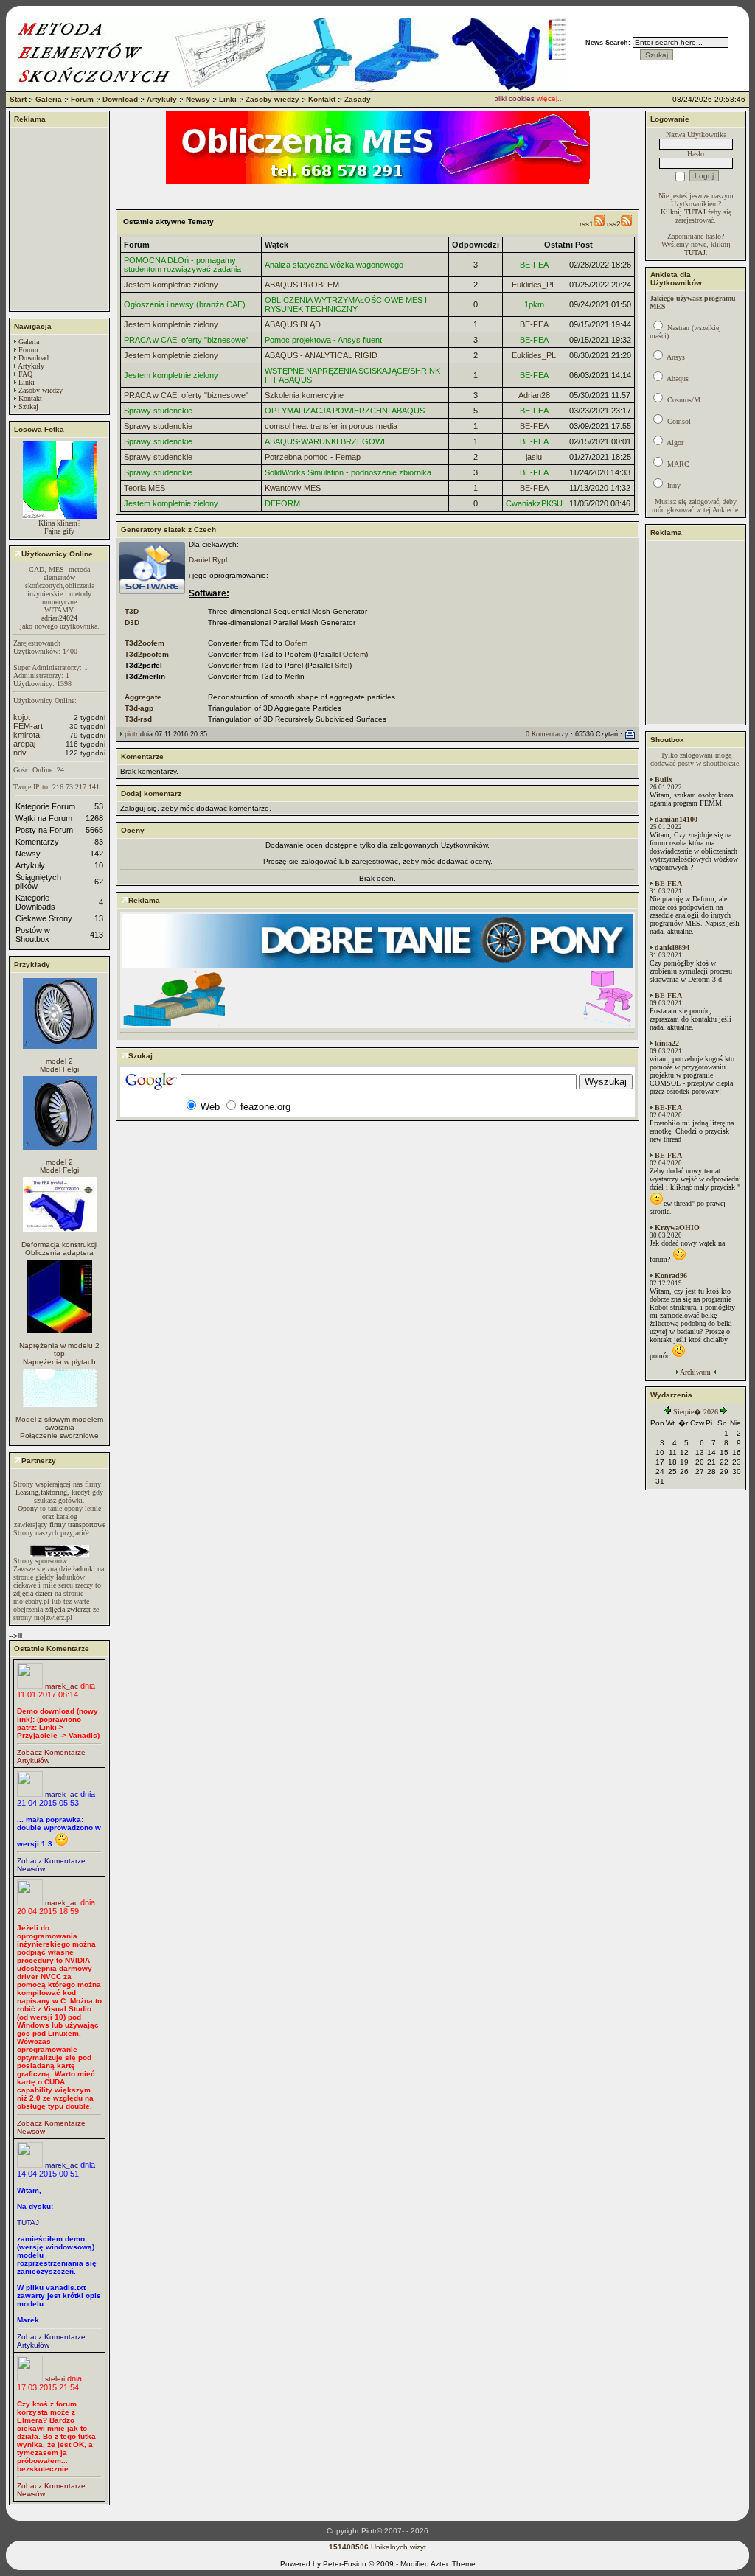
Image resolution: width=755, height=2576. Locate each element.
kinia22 (667, 1043)
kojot (22, 717)
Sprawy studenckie (158, 411)
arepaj (24, 744)
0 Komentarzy (547, 734)
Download (120, 99)
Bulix (664, 779)
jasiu (534, 457)
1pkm (534, 304)
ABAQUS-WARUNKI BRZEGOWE (326, 441)
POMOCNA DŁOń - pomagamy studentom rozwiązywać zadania (182, 265)
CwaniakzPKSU (534, 503)
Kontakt (322, 99)
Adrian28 (534, 395)
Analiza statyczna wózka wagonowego (334, 265)
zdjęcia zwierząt (68, 1609)
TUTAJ (28, 2223)
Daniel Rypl (208, 560)
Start (18, 99)
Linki (228, 99)
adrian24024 (59, 618)
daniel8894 (672, 947)
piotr (131, 734)
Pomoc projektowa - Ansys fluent (323, 340)
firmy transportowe (77, 1525)
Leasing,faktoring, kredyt (53, 1492)
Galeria (49, 99)
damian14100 (676, 819)
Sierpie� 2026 (696, 1412)
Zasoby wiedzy (272, 99)
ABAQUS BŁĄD (293, 324)
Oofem (296, 643)
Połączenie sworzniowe (59, 1435)
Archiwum (695, 1372)
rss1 (587, 224)
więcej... (538, 98)
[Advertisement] (60, 219)
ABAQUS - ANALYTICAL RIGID (321, 355)
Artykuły (162, 99)
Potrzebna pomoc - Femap (313, 457)
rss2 (614, 224)
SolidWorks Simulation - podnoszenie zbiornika (348, 472)
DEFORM (282, 503)
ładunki (84, 1569)
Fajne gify (59, 531)
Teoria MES (145, 488)
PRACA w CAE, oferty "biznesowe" (186, 340)
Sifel (342, 665)
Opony (28, 1508)
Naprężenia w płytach (59, 1362)
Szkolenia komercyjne (304, 395)
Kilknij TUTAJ (683, 212)
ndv (20, 753)
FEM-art (28, 726)
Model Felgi (59, 1069)
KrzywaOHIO (677, 1228)
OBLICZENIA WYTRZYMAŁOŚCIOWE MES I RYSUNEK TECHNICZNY (346, 304)
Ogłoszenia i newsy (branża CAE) (185, 304)
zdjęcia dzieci (33, 1593)
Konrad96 (671, 1275)
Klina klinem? (59, 523)
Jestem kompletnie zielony (171, 285)
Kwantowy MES (293, 488)
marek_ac (62, 1686)
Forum (82, 99)
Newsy (198, 99)
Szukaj (28, 406)
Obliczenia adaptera (59, 1253)
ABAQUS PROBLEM (302, 285)
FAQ (25, 374)
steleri (55, 2379)
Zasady (358, 99)
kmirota (27, 735)
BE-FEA (534, 265)
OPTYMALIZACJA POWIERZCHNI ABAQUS (345, 411)
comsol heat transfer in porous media (331, 426)
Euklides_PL (534, 285)
